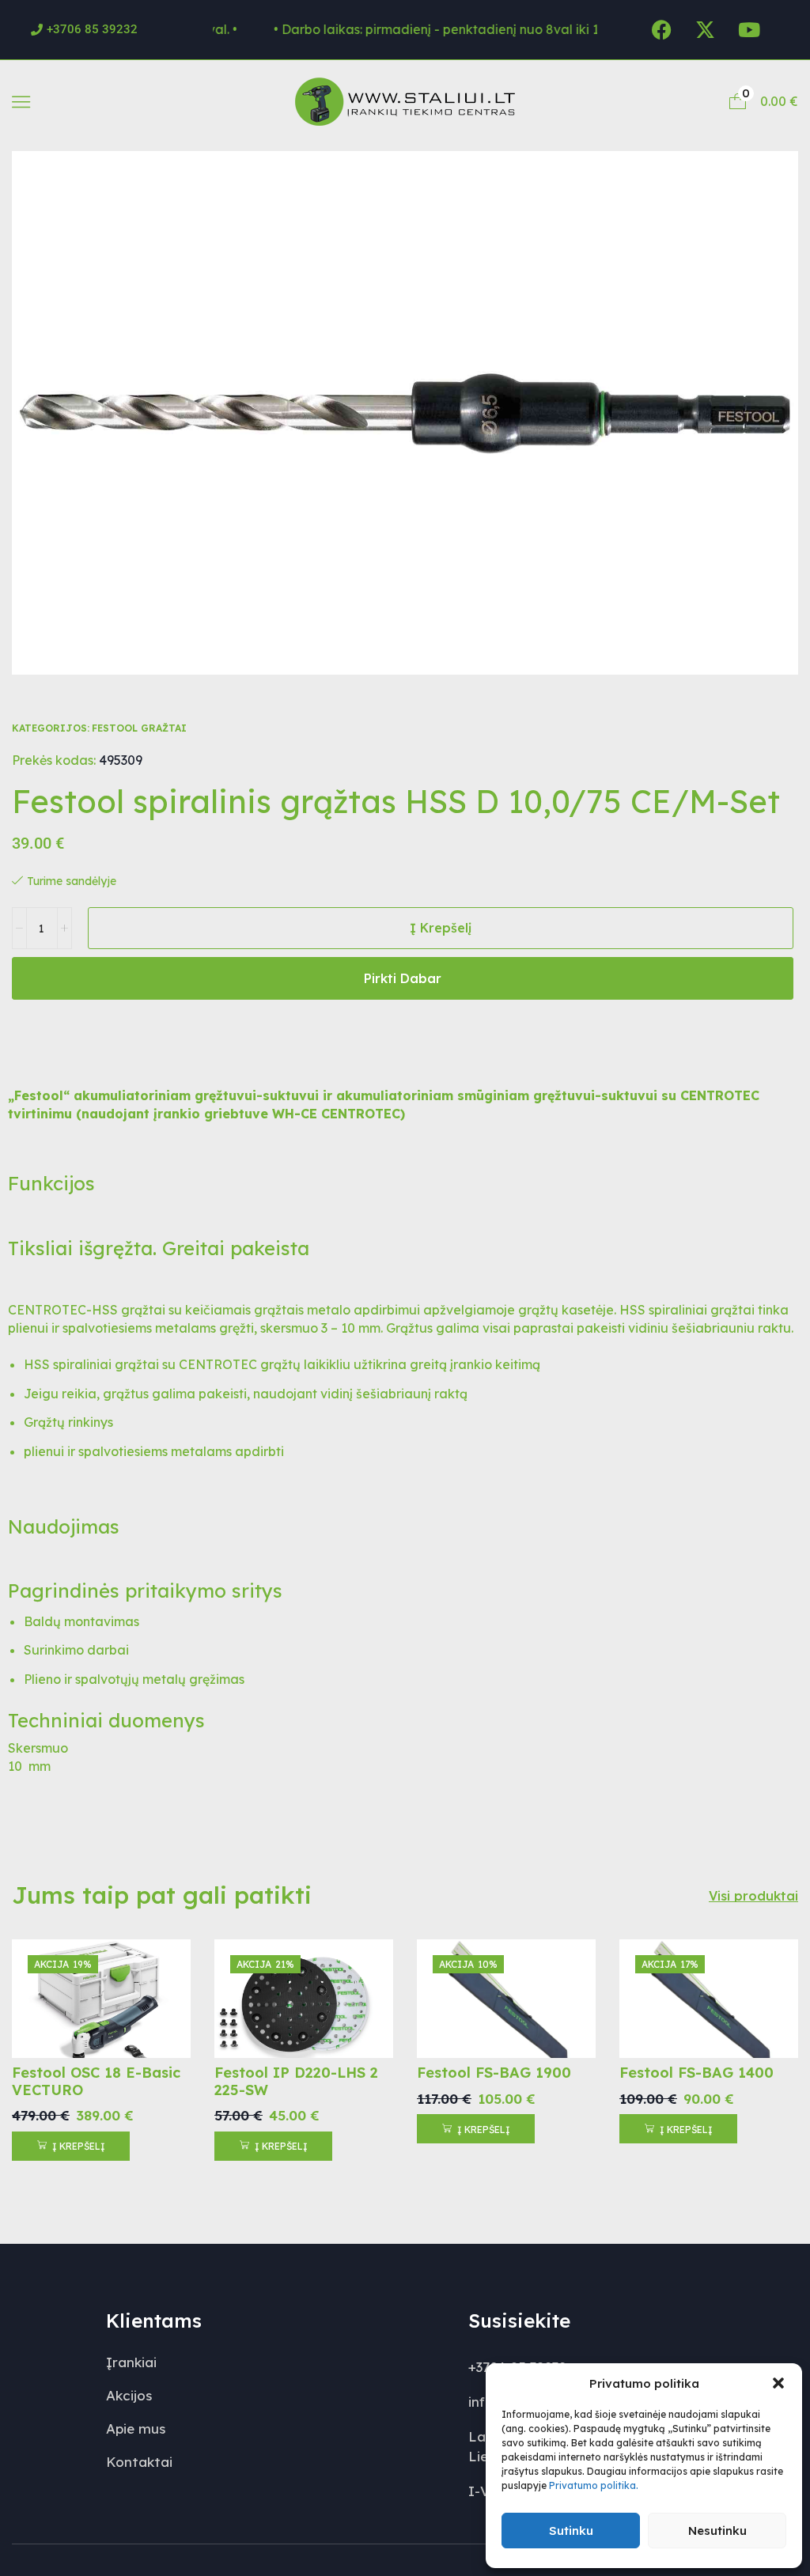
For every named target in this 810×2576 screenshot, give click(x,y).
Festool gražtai (139, 728)
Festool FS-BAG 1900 (494, 2073)
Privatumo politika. (594, 2485)
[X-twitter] (706, 29)
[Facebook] (662, 29)
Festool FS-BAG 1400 (696, 2073)
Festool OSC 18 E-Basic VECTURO (96, 2081)
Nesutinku (717, 2531)
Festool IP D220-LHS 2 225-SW (296, 2081)
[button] (778, 2383)
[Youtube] (749, 29)
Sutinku (571, 2531)
